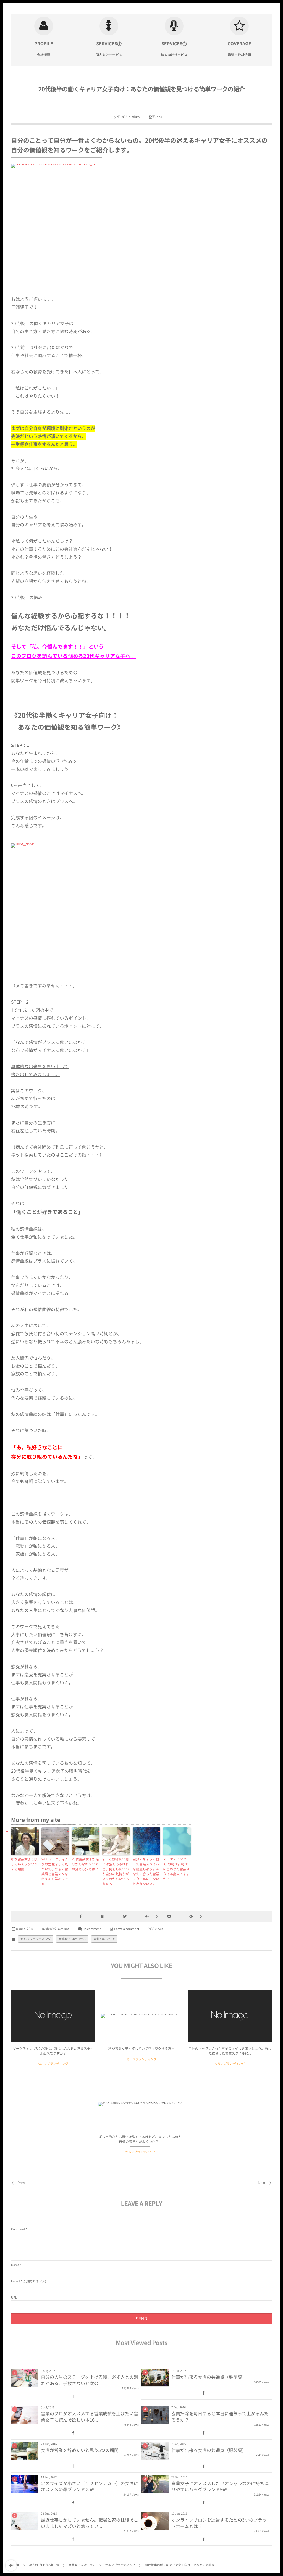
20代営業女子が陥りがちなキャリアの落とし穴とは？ (85, 1864)
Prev (21, 2183)
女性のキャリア (104, 1939)
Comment (18, 2229)
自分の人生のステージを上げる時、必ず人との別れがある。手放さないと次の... (90, 2380)
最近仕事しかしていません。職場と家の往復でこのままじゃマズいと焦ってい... (90, 2523)
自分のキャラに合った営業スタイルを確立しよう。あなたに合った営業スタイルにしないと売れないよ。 (146, 1871)
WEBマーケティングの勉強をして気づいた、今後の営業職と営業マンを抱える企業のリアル (55, 1871)
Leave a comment (127, 1929)
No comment (92, 1929)
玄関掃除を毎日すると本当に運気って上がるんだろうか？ (220, 2417)
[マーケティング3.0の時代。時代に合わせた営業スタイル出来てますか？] (53, 2016)
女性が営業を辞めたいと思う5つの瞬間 (80, 2450)
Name (15, 2265)
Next (262, 2183)
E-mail (15, 2281)
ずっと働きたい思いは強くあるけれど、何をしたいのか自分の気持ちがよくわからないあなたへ (116, 1871)
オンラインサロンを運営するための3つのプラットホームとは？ (219, 2523)
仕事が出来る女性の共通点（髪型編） (209, 2377)
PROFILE (44, 44)
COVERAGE (239, 44)
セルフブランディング (36, 1939)
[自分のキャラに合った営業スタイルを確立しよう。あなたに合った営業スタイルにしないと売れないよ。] (230, 2016)
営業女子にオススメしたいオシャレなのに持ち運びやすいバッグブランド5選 (220, 2487)
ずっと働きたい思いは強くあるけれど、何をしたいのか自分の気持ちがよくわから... (140, 2139)
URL (14, 2297)
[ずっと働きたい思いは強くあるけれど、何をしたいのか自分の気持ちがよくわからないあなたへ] (140, 2104)
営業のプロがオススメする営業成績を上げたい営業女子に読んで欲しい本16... (90, 2417)
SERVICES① (109, 44)
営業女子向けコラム (72, 1939)
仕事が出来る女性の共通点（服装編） (209, 2450)
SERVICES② (174, 44)
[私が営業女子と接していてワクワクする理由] (142, 2016)
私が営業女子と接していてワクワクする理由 (24, 1864)
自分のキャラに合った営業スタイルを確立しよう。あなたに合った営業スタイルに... (230, 2051)
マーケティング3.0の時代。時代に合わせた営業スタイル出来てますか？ (176, 1869)
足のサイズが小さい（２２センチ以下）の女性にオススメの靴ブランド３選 (90, 2487)
